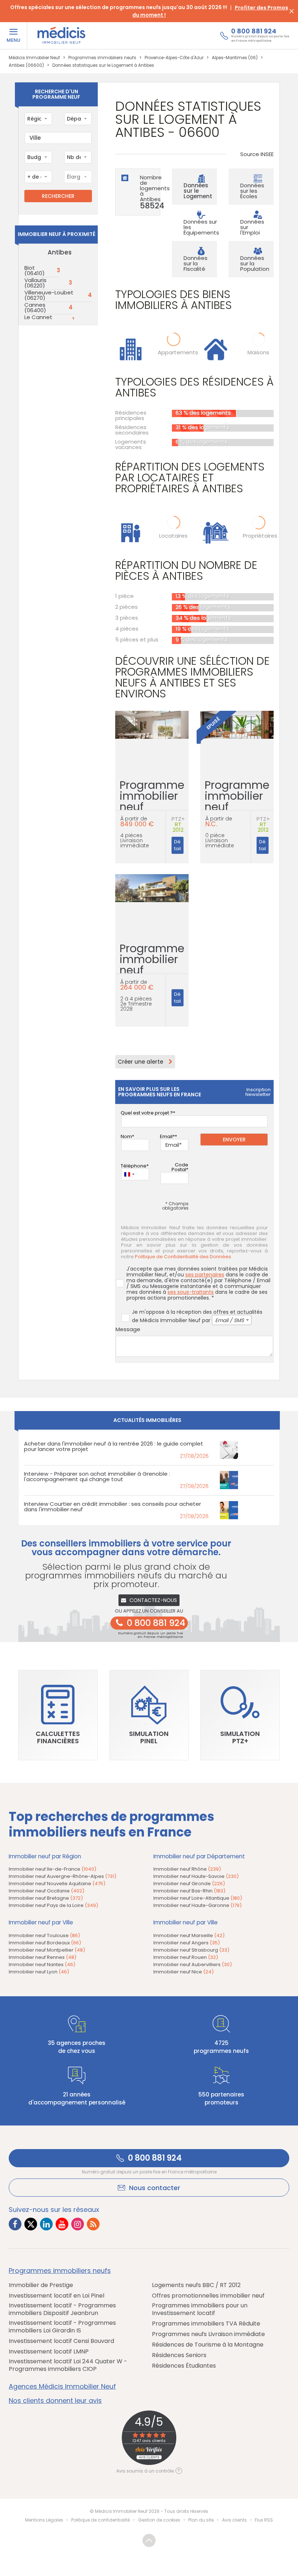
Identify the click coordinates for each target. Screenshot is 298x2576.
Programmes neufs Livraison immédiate (208, 2334)
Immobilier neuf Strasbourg (191, 1950)
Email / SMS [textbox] (229, 1320)
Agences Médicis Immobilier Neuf (62, 2387)
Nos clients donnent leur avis (55, 2401)
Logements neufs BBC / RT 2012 (196, 2285)
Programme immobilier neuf (152, 803)
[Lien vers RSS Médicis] (93, 2224)
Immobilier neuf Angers (187, 1943)
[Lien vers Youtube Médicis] (62, 2224)
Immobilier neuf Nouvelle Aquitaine (57, 1884)
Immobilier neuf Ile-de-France (53, 1869)
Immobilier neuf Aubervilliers (193, 1964)
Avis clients (234, 2520)
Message (128, 1329)
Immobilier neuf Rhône (187, 1869)
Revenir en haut (149, 2540)
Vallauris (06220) (35, 283)
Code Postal (180, 1167)
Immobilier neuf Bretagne (46, 1898)
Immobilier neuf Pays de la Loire (53, 1905)
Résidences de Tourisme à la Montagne (208, 2345)
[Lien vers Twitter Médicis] (31, 2224)
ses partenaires (205, 1275)
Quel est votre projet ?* (148, 1113)
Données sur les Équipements (201, 227)
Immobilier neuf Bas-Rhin (189, 1891)
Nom (126, 1136)
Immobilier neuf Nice (184, 1972)
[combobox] (38, 119)
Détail (178, 845)
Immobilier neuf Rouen (186, 1957)
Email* (167, 1136)
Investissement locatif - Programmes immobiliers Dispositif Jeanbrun (62, 2309)
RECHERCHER (58, 196)
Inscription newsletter (258, 1092)
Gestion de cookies (159, 2520)
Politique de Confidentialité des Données (183, 1257)
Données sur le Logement (198, 191)
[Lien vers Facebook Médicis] (15, 2224)
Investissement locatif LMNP (49, 2351)
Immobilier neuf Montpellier (47, 1950)
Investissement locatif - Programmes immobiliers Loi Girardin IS (62, 2327)
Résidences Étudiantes (184, 2366)
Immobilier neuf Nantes (42, 1964)
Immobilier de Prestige (41, 2285)
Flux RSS (264, 2520)
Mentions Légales (44, 2520)
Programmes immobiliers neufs (60, 2271)
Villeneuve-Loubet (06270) (49, 295)
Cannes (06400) (35, 307)
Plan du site (201, 2520)
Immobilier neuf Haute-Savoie (196, 1876)
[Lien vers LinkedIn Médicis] (46, 2224)
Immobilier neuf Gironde (189, 1884)
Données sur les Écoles (252, 191)
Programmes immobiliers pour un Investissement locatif (200, 2309)
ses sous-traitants (191, 1292)
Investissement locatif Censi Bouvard (61, 2341)
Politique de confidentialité (100, 2520)
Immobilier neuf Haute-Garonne (198, 1905)
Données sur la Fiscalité (196, 263)
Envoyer (234, 1140)
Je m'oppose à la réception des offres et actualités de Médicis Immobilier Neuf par (197, 1316)
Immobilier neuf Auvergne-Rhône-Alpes (63, 1876)
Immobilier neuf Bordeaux (45, 1943)
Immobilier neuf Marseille (189, 1935)
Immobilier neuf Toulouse (44, 1935)
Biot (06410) (35, 270)
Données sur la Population (255, 263)
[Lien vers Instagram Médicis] (78, 2224)
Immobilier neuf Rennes (43, 1957)
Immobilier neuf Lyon (39, 1972)
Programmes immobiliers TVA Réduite (206, 2324)
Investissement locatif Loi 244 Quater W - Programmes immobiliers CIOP (68, 2365)
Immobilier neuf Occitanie (47, 1891)
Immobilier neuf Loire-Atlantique (198, 1898)
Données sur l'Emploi (252, 227)
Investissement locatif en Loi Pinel (57, 2296)
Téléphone (134, 1166)
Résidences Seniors (179, 2355)
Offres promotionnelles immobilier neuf (208, 2296)
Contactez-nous (153, 1600)
